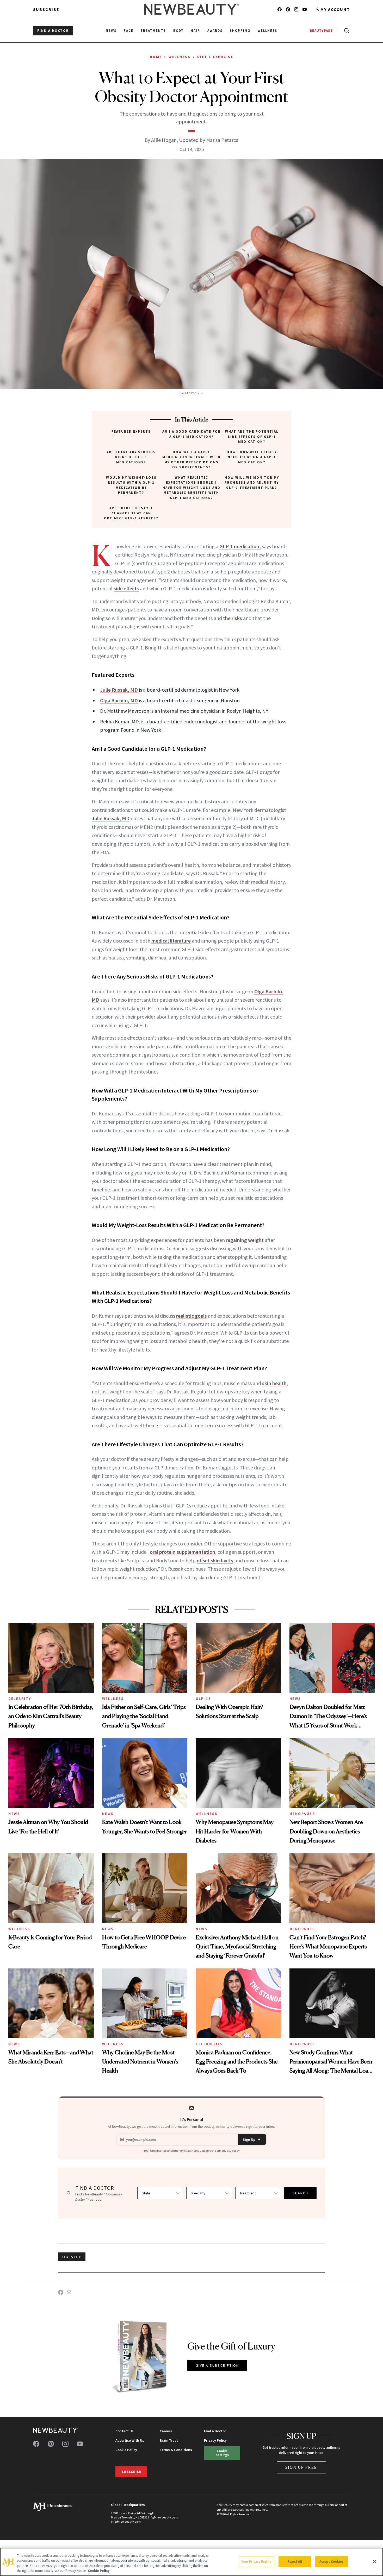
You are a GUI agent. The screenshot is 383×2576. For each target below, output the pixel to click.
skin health (274, 1383)
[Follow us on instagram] (296, 9)
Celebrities (209, 2044)
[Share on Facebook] (61, 2292)
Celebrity (20, 1699)
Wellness (180, 57)
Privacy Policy (215, 2440)
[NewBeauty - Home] (191, 9)
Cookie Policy (126, 2450)
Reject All (295, 2562)
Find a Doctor (215, 2431)
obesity (72, 2257)
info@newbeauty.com (126, 2521)
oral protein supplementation (183, 1552)
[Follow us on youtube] (305, 9)
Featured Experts (131, 431)
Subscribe (46, 9)
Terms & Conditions (176, 2450)
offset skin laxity (215, 1560)
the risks (233, 618)
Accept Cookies (332, 2562)
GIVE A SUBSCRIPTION (217, 2365)
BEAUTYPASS (321, 31)
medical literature (171, 941)
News (295, 1699)
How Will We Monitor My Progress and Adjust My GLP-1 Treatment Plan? (252, 483)
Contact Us (125, 2431)
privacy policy (231, 2151)
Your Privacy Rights (256, 2562)
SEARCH (300, 2193)
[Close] (375, 2561)
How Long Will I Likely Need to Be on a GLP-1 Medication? (252, 457)
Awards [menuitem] (215, 31)
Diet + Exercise (215, 57)
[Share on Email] (69, 2292)
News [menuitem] (111, 31)
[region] (191, 2562)
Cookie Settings (222, 2453)
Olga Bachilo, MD (119, 700)
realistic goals (191, 1316)
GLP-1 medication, (240, 546)
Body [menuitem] (178, 31)
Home (156, 57)
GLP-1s (203, 1699)
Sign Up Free (301, 2467)
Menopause (302, 1814)
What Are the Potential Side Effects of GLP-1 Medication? (252, 437)
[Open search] (346, 31)
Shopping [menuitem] (240, 31)
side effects (126, 588)
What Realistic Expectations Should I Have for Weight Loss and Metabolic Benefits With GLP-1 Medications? (191, 488)
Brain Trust (169, 2440)
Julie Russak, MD (119, 690)
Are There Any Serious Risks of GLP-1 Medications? (131, 457)
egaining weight (246, 1240)
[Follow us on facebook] (280, 9)
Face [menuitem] (129, 31)
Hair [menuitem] (195, 31)
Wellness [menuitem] (267, 31)
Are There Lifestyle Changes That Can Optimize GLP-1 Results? (131, 513)
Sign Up (249, 2139)
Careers (166, 2431)
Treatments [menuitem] (153, 31)
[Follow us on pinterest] (288, 9)
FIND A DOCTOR (53, 31)
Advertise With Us (130, 2440)
